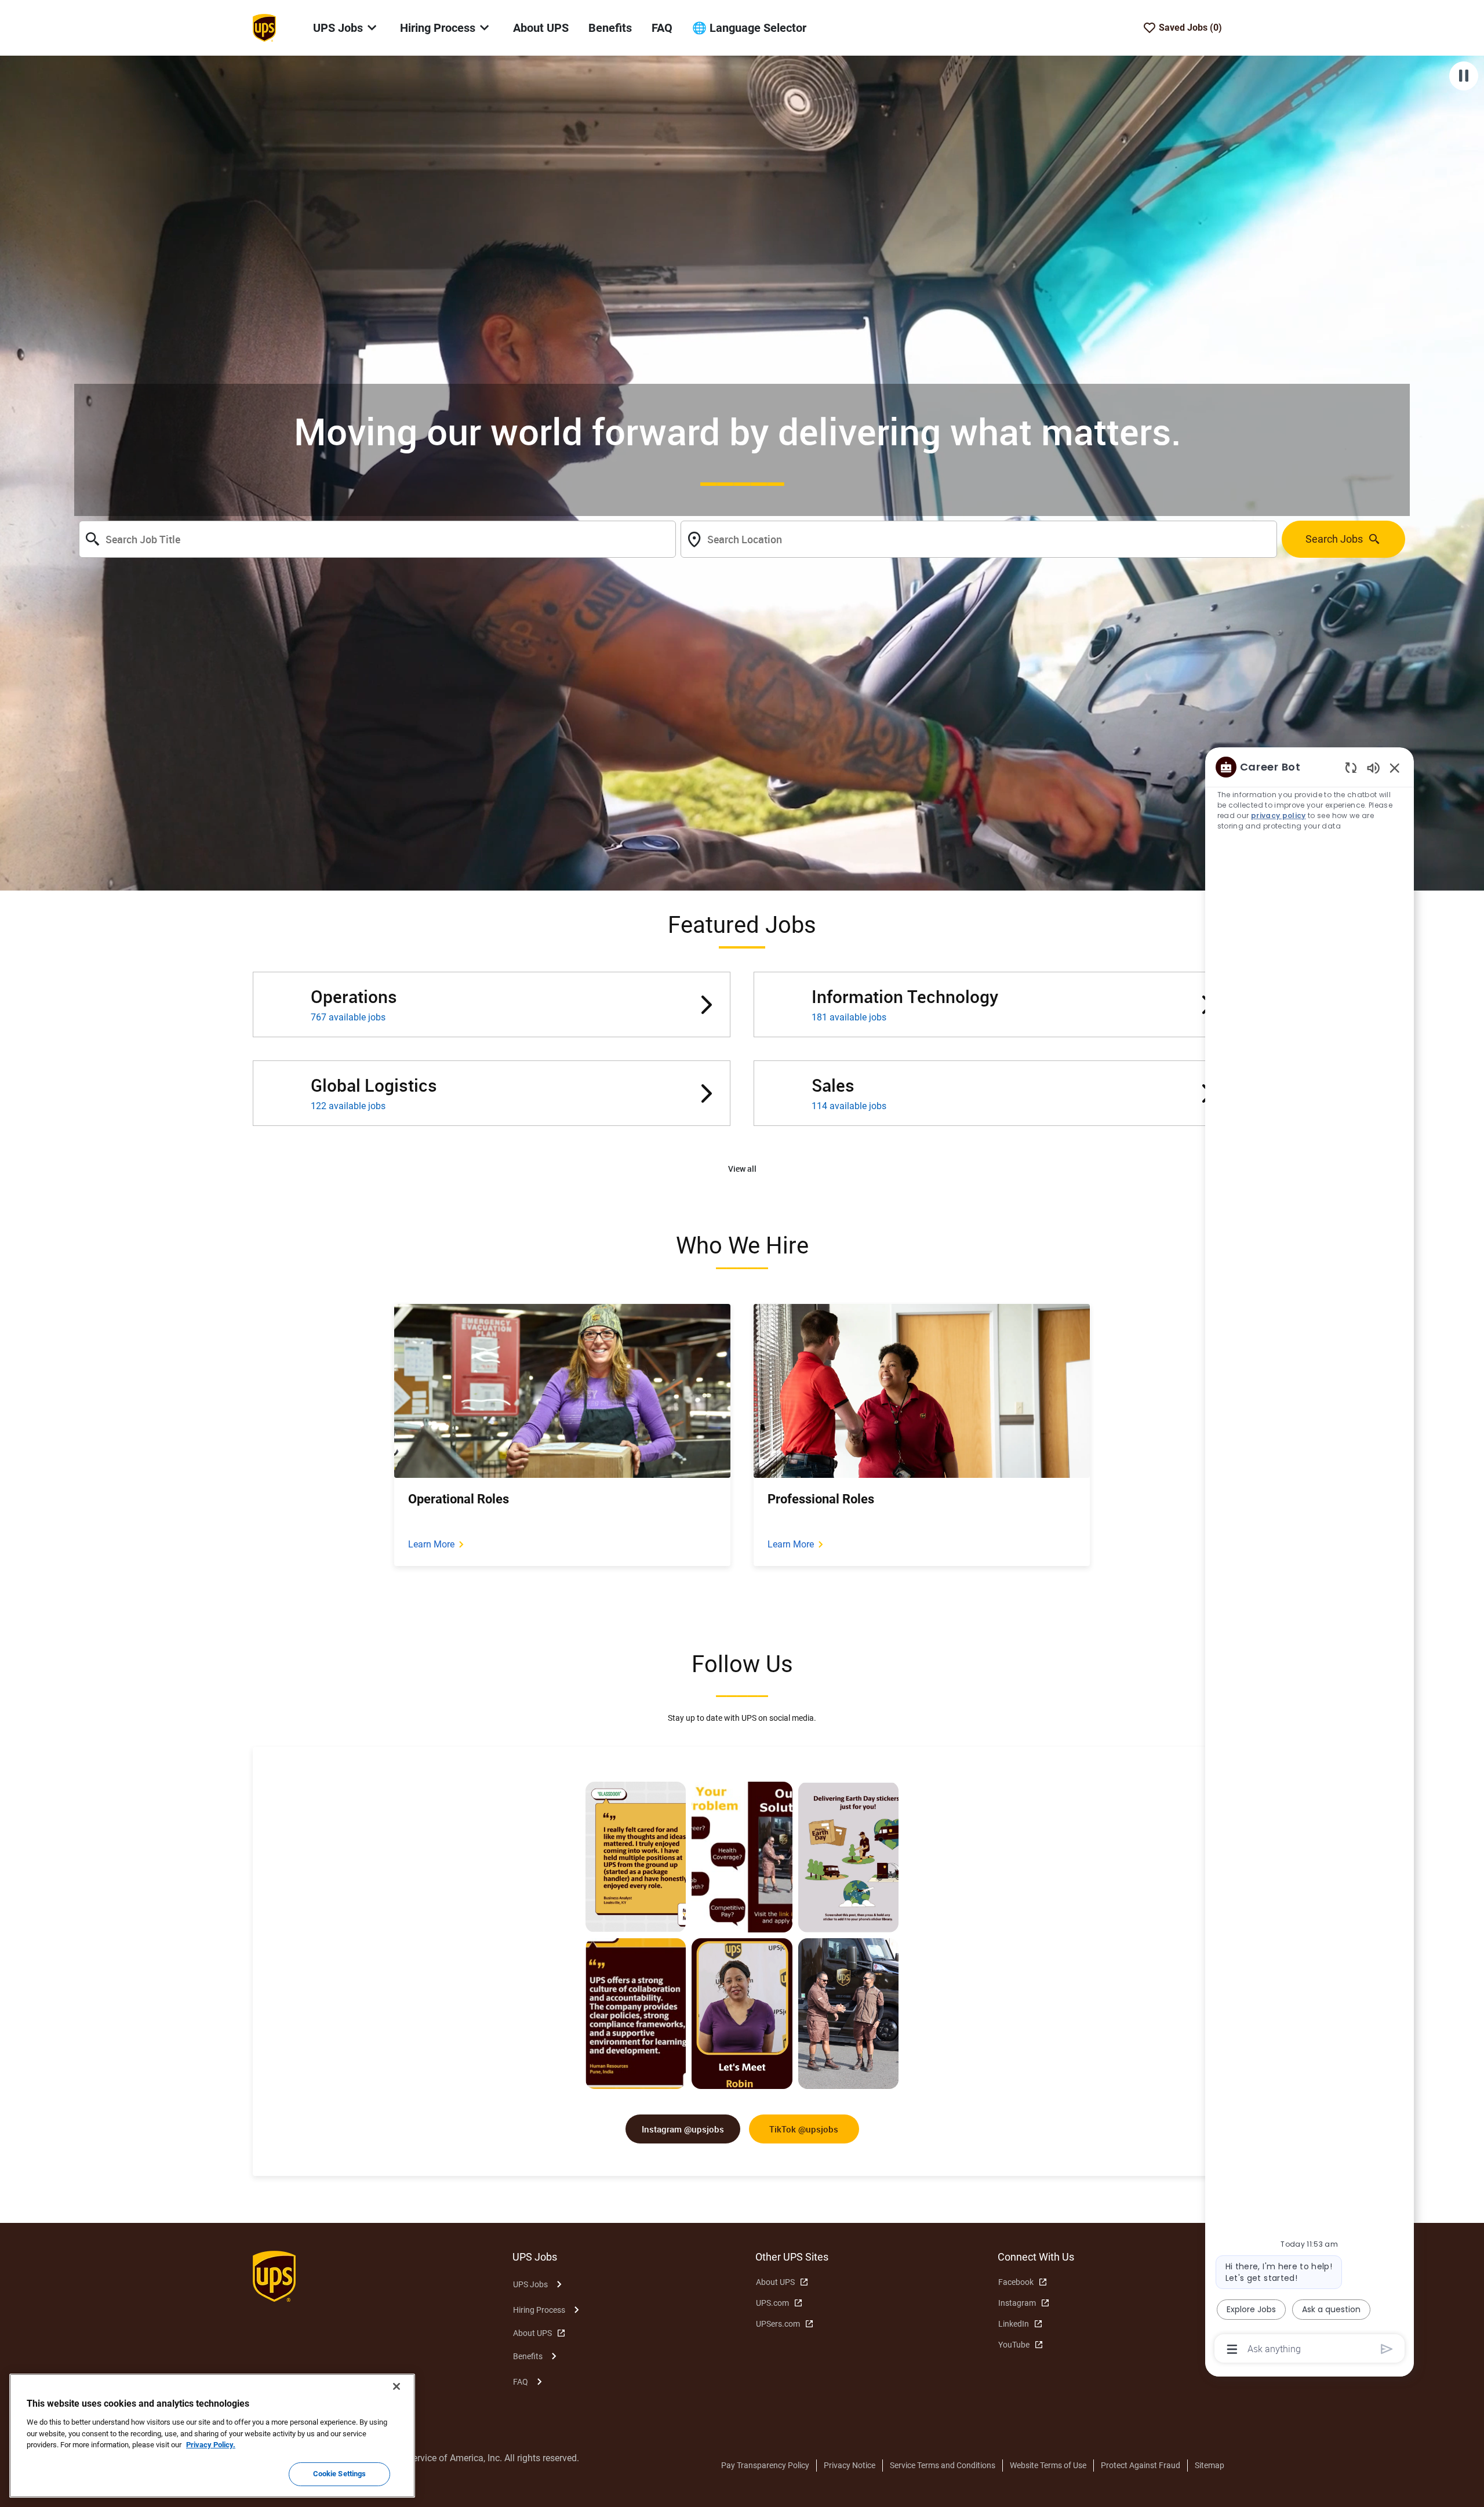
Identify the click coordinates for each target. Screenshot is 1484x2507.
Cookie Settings (340, 2474)
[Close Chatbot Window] (1395, 768)
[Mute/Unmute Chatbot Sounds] (1373, 767)
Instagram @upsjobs (683, 2129)
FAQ (662, 28)
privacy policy (1279, 815)
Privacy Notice (850, 2465)
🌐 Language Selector (749, 28)
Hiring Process (539, 2310)
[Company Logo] (264, 27)
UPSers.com (778, 2324)
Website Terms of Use (1048, 2465)
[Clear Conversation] (1351, 767)
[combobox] (377, 539)
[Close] (397, 2386)
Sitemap (1210, 2465)
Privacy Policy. (211, 2445)
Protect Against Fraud (1141, 2465)
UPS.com (772, 2303)
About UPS (541, 28)
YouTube (1014, 2345)
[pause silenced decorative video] (1464, 76)
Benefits (610, 28)
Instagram (1017, 2303)
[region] (1310, 1557)
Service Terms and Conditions (943, 2465)
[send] (1387, 2349)
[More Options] (1232, 2349)
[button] (742, 1169)
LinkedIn (1014, 2324)
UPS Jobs (530, 2284)
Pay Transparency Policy (765, 2465)
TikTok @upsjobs (804, 2129)
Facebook (1016, 2282)
